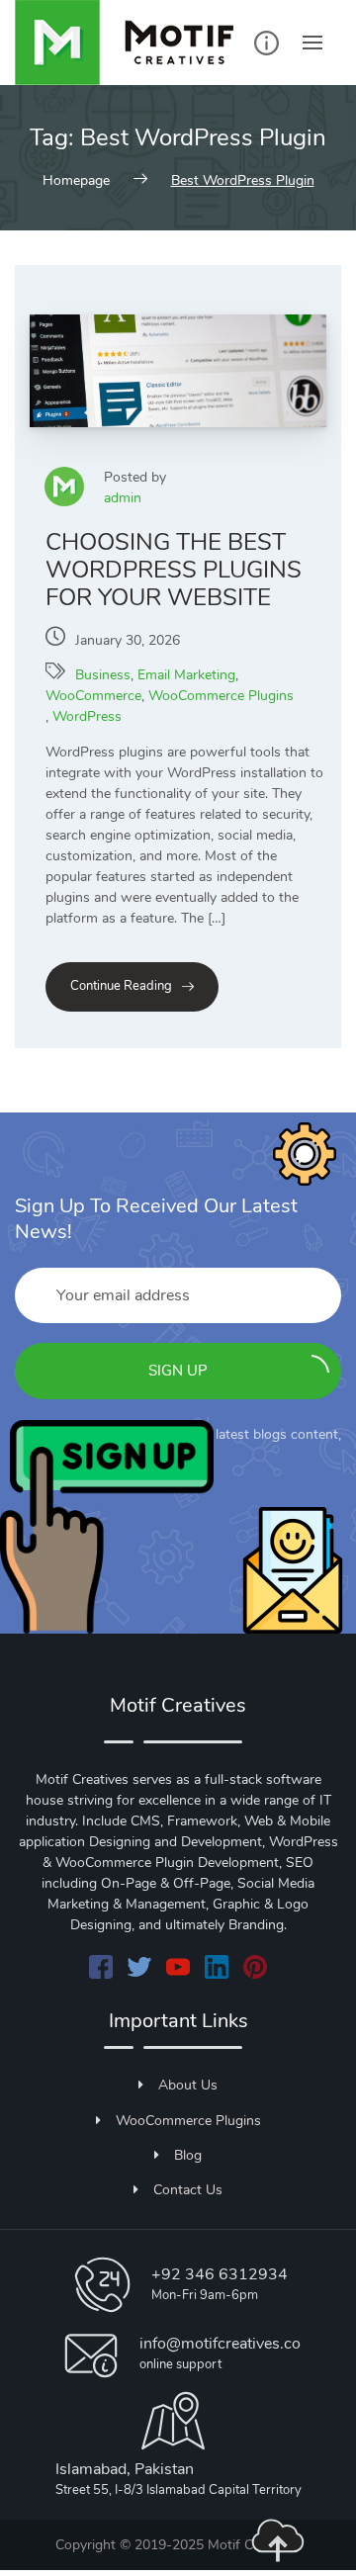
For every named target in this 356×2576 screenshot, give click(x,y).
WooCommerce (93, 696)
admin (123, 498)
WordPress (87, 716)
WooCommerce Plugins (221, 696)
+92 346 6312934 (220, 2274)
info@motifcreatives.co (220, 2344)
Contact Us (188, 2190)
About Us (188, 2085)
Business (103, 675)
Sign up (178, 1371)
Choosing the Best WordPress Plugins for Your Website (174, 569)
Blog (188, 2155)
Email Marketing (186, 675)
